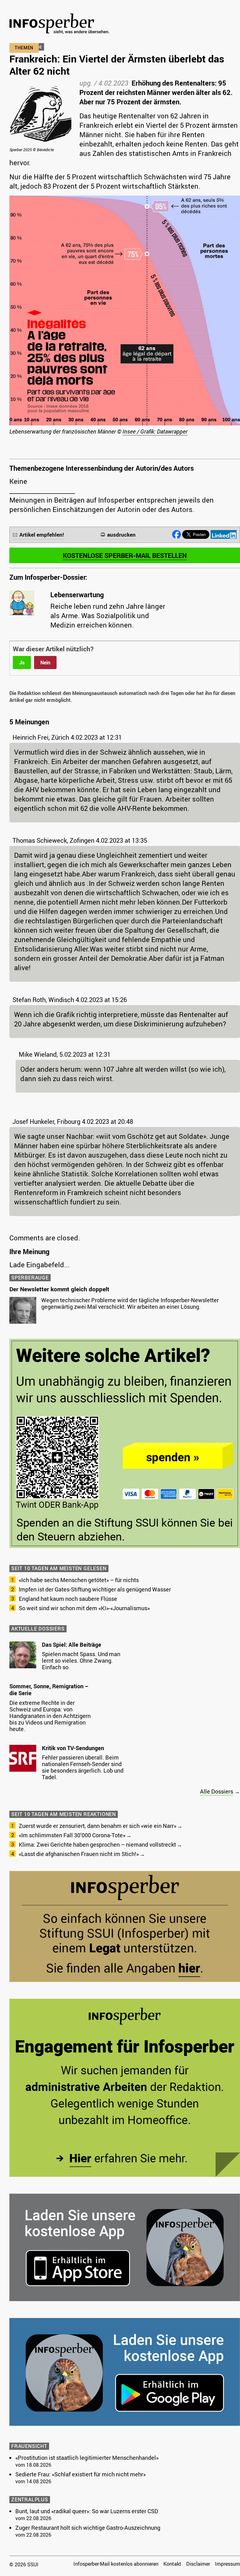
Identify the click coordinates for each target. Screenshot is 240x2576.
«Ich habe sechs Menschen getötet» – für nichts (79, 1580)
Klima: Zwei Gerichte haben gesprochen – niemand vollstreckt (97, 1844)
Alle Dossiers (217, 1791)
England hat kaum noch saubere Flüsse (68, 1599)
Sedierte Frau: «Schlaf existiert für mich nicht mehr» (80, 2474)
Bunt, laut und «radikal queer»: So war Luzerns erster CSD (87, 2511)
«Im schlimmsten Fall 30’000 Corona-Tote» (72, 1835)
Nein (45, 663)
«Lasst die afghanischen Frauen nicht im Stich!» (79, 1854)
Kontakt (172, 2564)
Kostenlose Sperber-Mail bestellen (125, 555)
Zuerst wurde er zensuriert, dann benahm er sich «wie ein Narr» (97, 1826)
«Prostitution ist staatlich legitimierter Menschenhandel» (87, 2458)
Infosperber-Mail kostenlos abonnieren (116, 2564)
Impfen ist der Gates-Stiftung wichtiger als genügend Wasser (95, 1589)
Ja (22, 663)
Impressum (227, 2564)
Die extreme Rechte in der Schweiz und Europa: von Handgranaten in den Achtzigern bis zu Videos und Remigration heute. (50, 1716)
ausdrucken (121, 535)
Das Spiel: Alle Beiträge (72, 1645)
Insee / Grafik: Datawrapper (155, 431)
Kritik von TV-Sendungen (73, 1748)
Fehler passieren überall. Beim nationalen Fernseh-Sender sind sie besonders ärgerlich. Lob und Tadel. (83, 1767)
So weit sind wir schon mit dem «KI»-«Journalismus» (84, 1608)
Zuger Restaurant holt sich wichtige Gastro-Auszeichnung (88, 2528)
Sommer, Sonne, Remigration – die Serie (49, 1690)
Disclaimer (198, 2564)
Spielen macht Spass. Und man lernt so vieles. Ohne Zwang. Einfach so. (81, 1660)
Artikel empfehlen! (42, 535)
